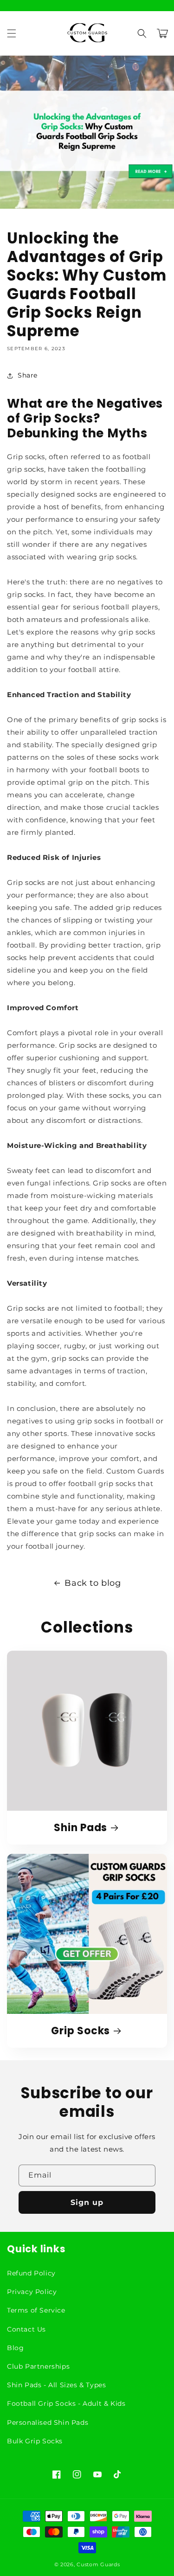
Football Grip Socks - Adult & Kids (66, 2403)
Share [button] (28, 375)
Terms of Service (36, 2310)
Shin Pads (81, 1828)
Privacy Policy (32, 2292)
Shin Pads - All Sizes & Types (56, 2385)
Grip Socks (81, 2031)
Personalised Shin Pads (48, 2422)
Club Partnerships (38, 2366)
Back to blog (93, 1583)
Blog (15, 2348)
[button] (12, 33)
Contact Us (26, 2329)
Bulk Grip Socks (35, 2441)
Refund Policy (31, 2273)
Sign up (87, 2202)
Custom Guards (98, 2564)
